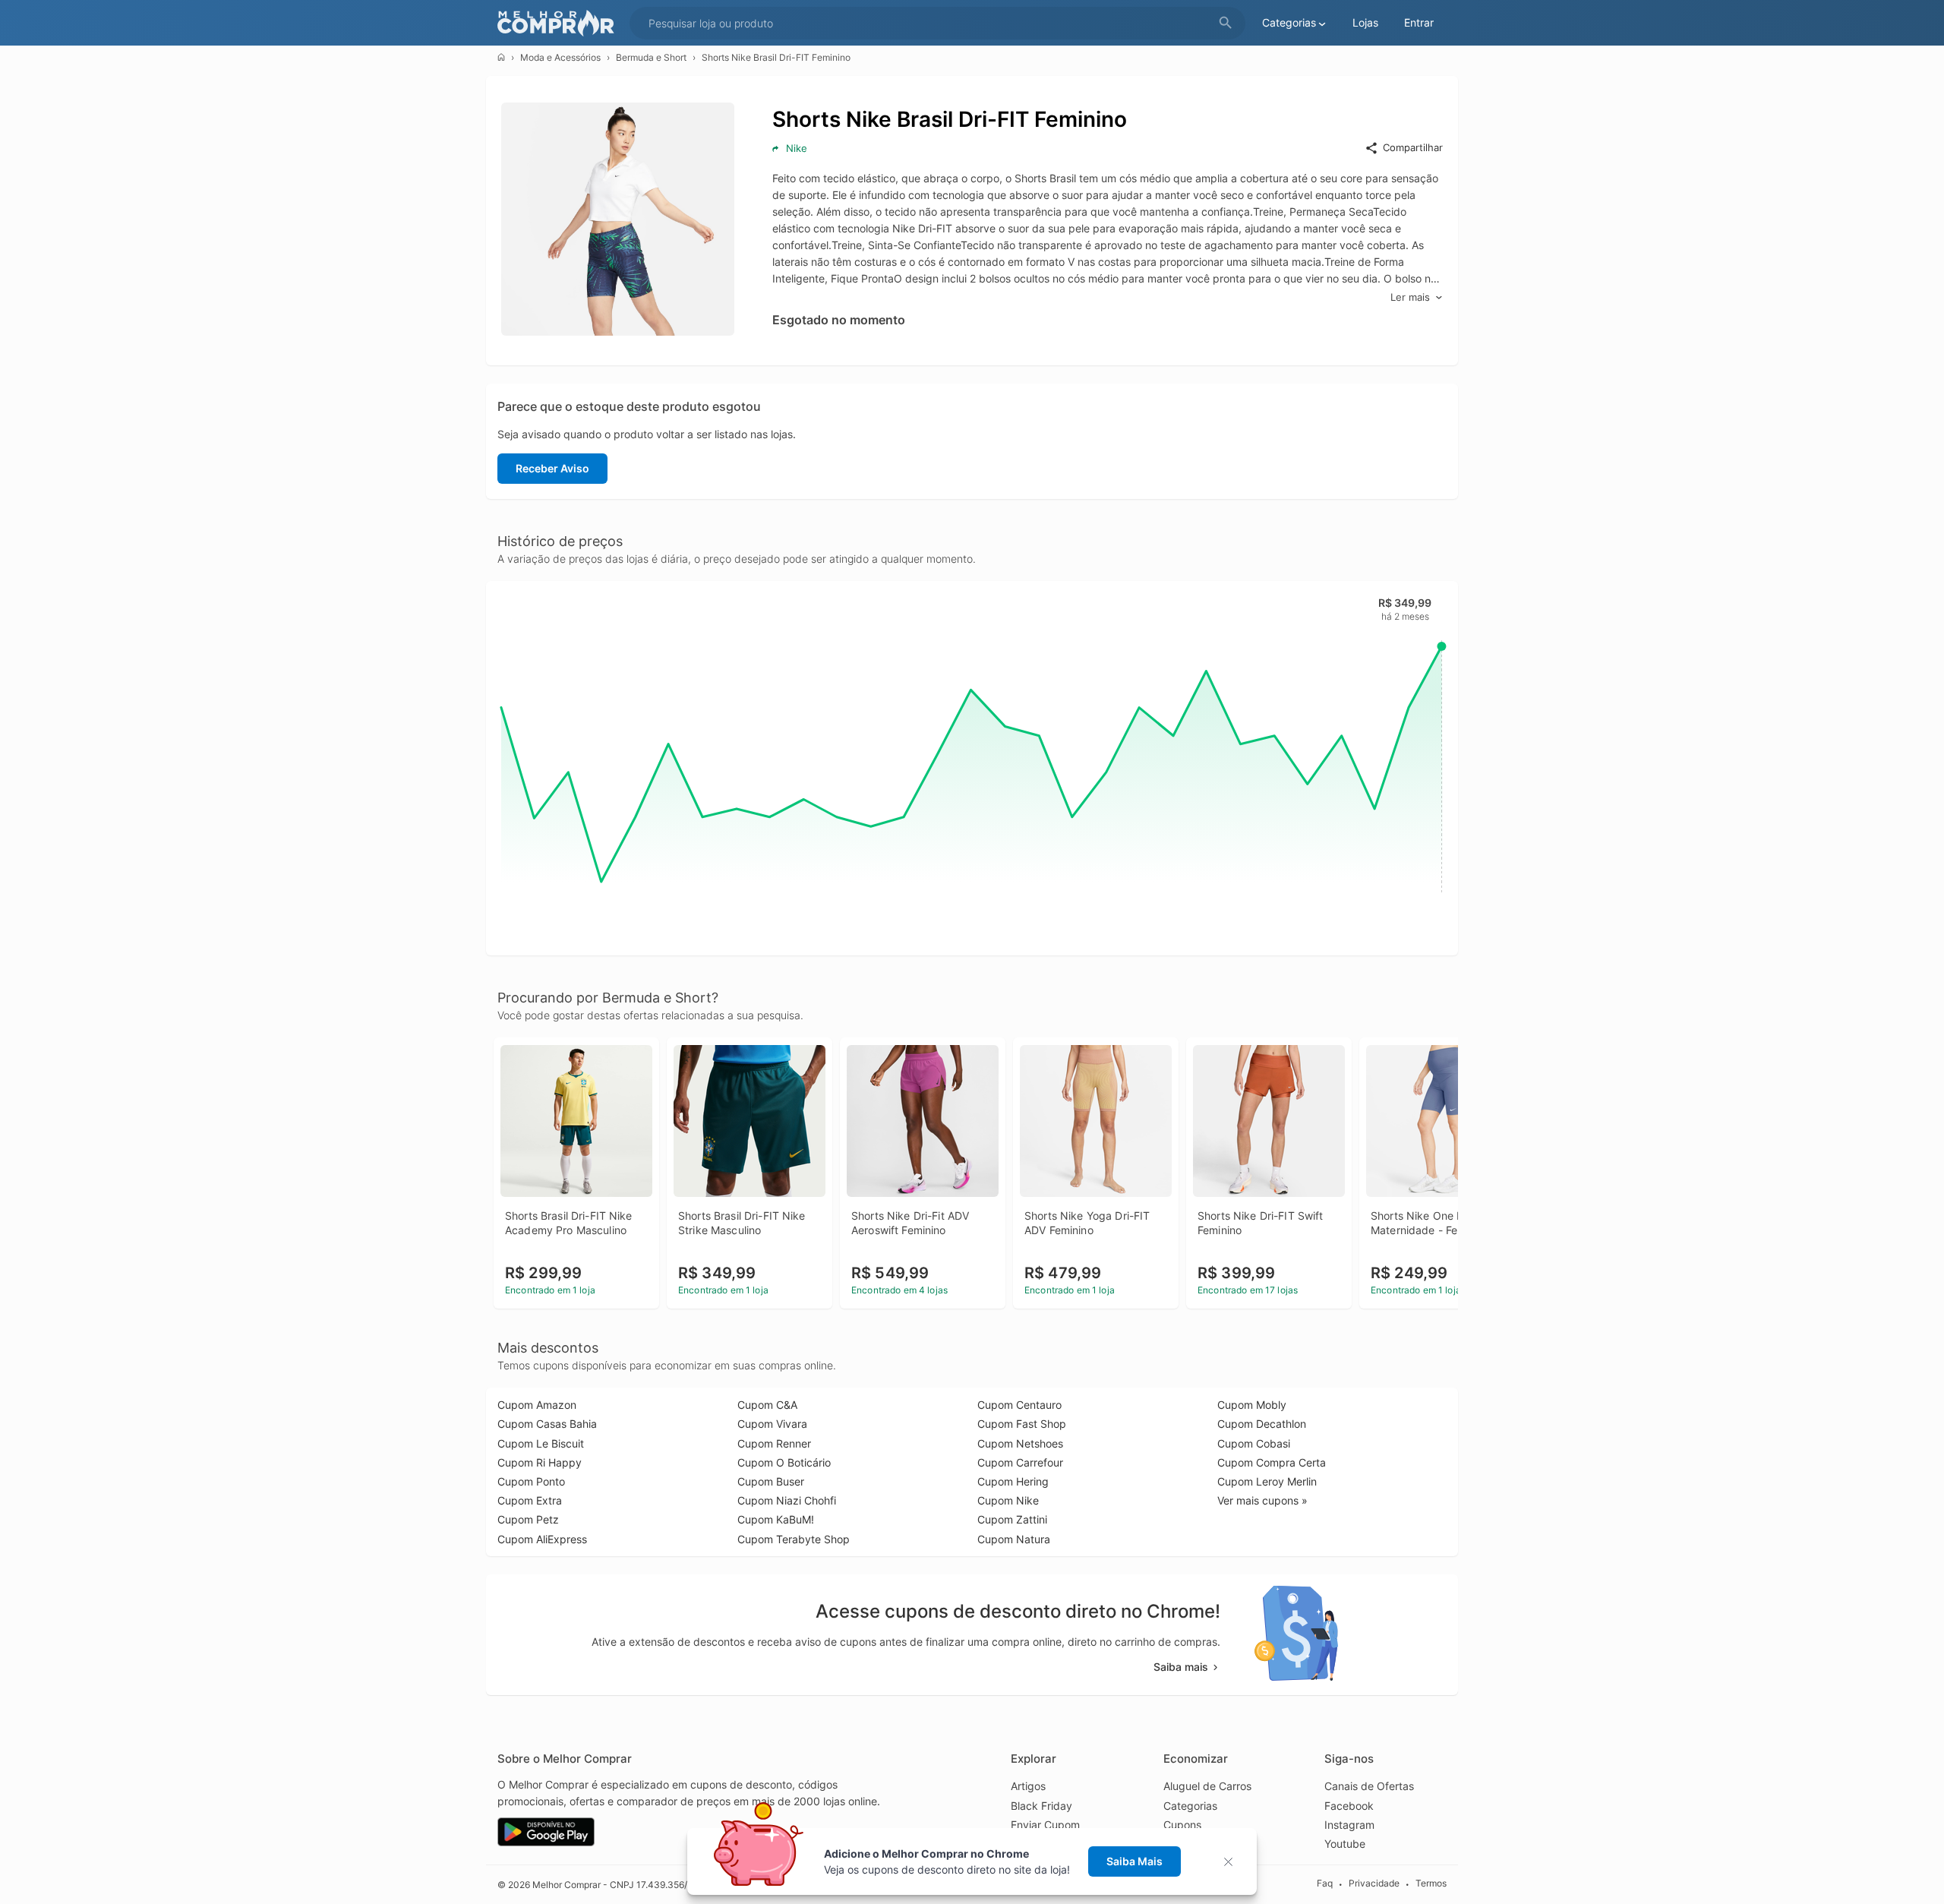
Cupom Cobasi (1254, 1443)
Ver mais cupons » (1262, 1500)
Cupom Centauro (1019, 1405)
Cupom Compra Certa (1272, 1462)
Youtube (1345, 1844)
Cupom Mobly (1252, 1405)
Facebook (1349, 1806)
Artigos (1028, 1786)
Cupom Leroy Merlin (1267, 1481)
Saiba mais (1181, 1667)
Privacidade (1374, 1884)
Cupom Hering (1013, 1481)
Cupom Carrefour (1020, 1462)
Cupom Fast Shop (1022, 1424)
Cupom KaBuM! (776, 1519)
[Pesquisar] (1226, 23)
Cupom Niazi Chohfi (787, 1500)
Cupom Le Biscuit (541, 1443)
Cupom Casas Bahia (547, 1424)
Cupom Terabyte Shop (794, 1539)
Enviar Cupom (1045, 1825)
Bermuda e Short (651, 57)
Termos (1431, 1884)
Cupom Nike (1008, 1500)
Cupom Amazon (537, 1405)
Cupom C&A (767, 1405)
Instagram (1349, 1825)
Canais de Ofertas (1369, 1786)
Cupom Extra (530, 1500)
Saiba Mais (1135, 1861)
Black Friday (1041, 1806)
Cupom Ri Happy (540, 1462)
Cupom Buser (771, 1481)
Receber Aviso (552, 468)
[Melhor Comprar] (560, 23)
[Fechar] (1233, 1862)
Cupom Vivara (772, 1424)
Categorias (1190, 1806)
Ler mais (1410, 297)
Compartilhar (1413, 147)
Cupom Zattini (1012, 1519)
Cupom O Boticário (784, 1462)
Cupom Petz (528, 1519)
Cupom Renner (774, 1443)
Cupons (1182, 1825)
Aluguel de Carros (1207, 1786)
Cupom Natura (1014, 1539)
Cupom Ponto (531, 1481)
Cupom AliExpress (542, 1539)
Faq (1325, 1884)
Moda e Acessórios (560, 57)
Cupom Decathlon (1262, 1424)
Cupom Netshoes (1020, 1443)
